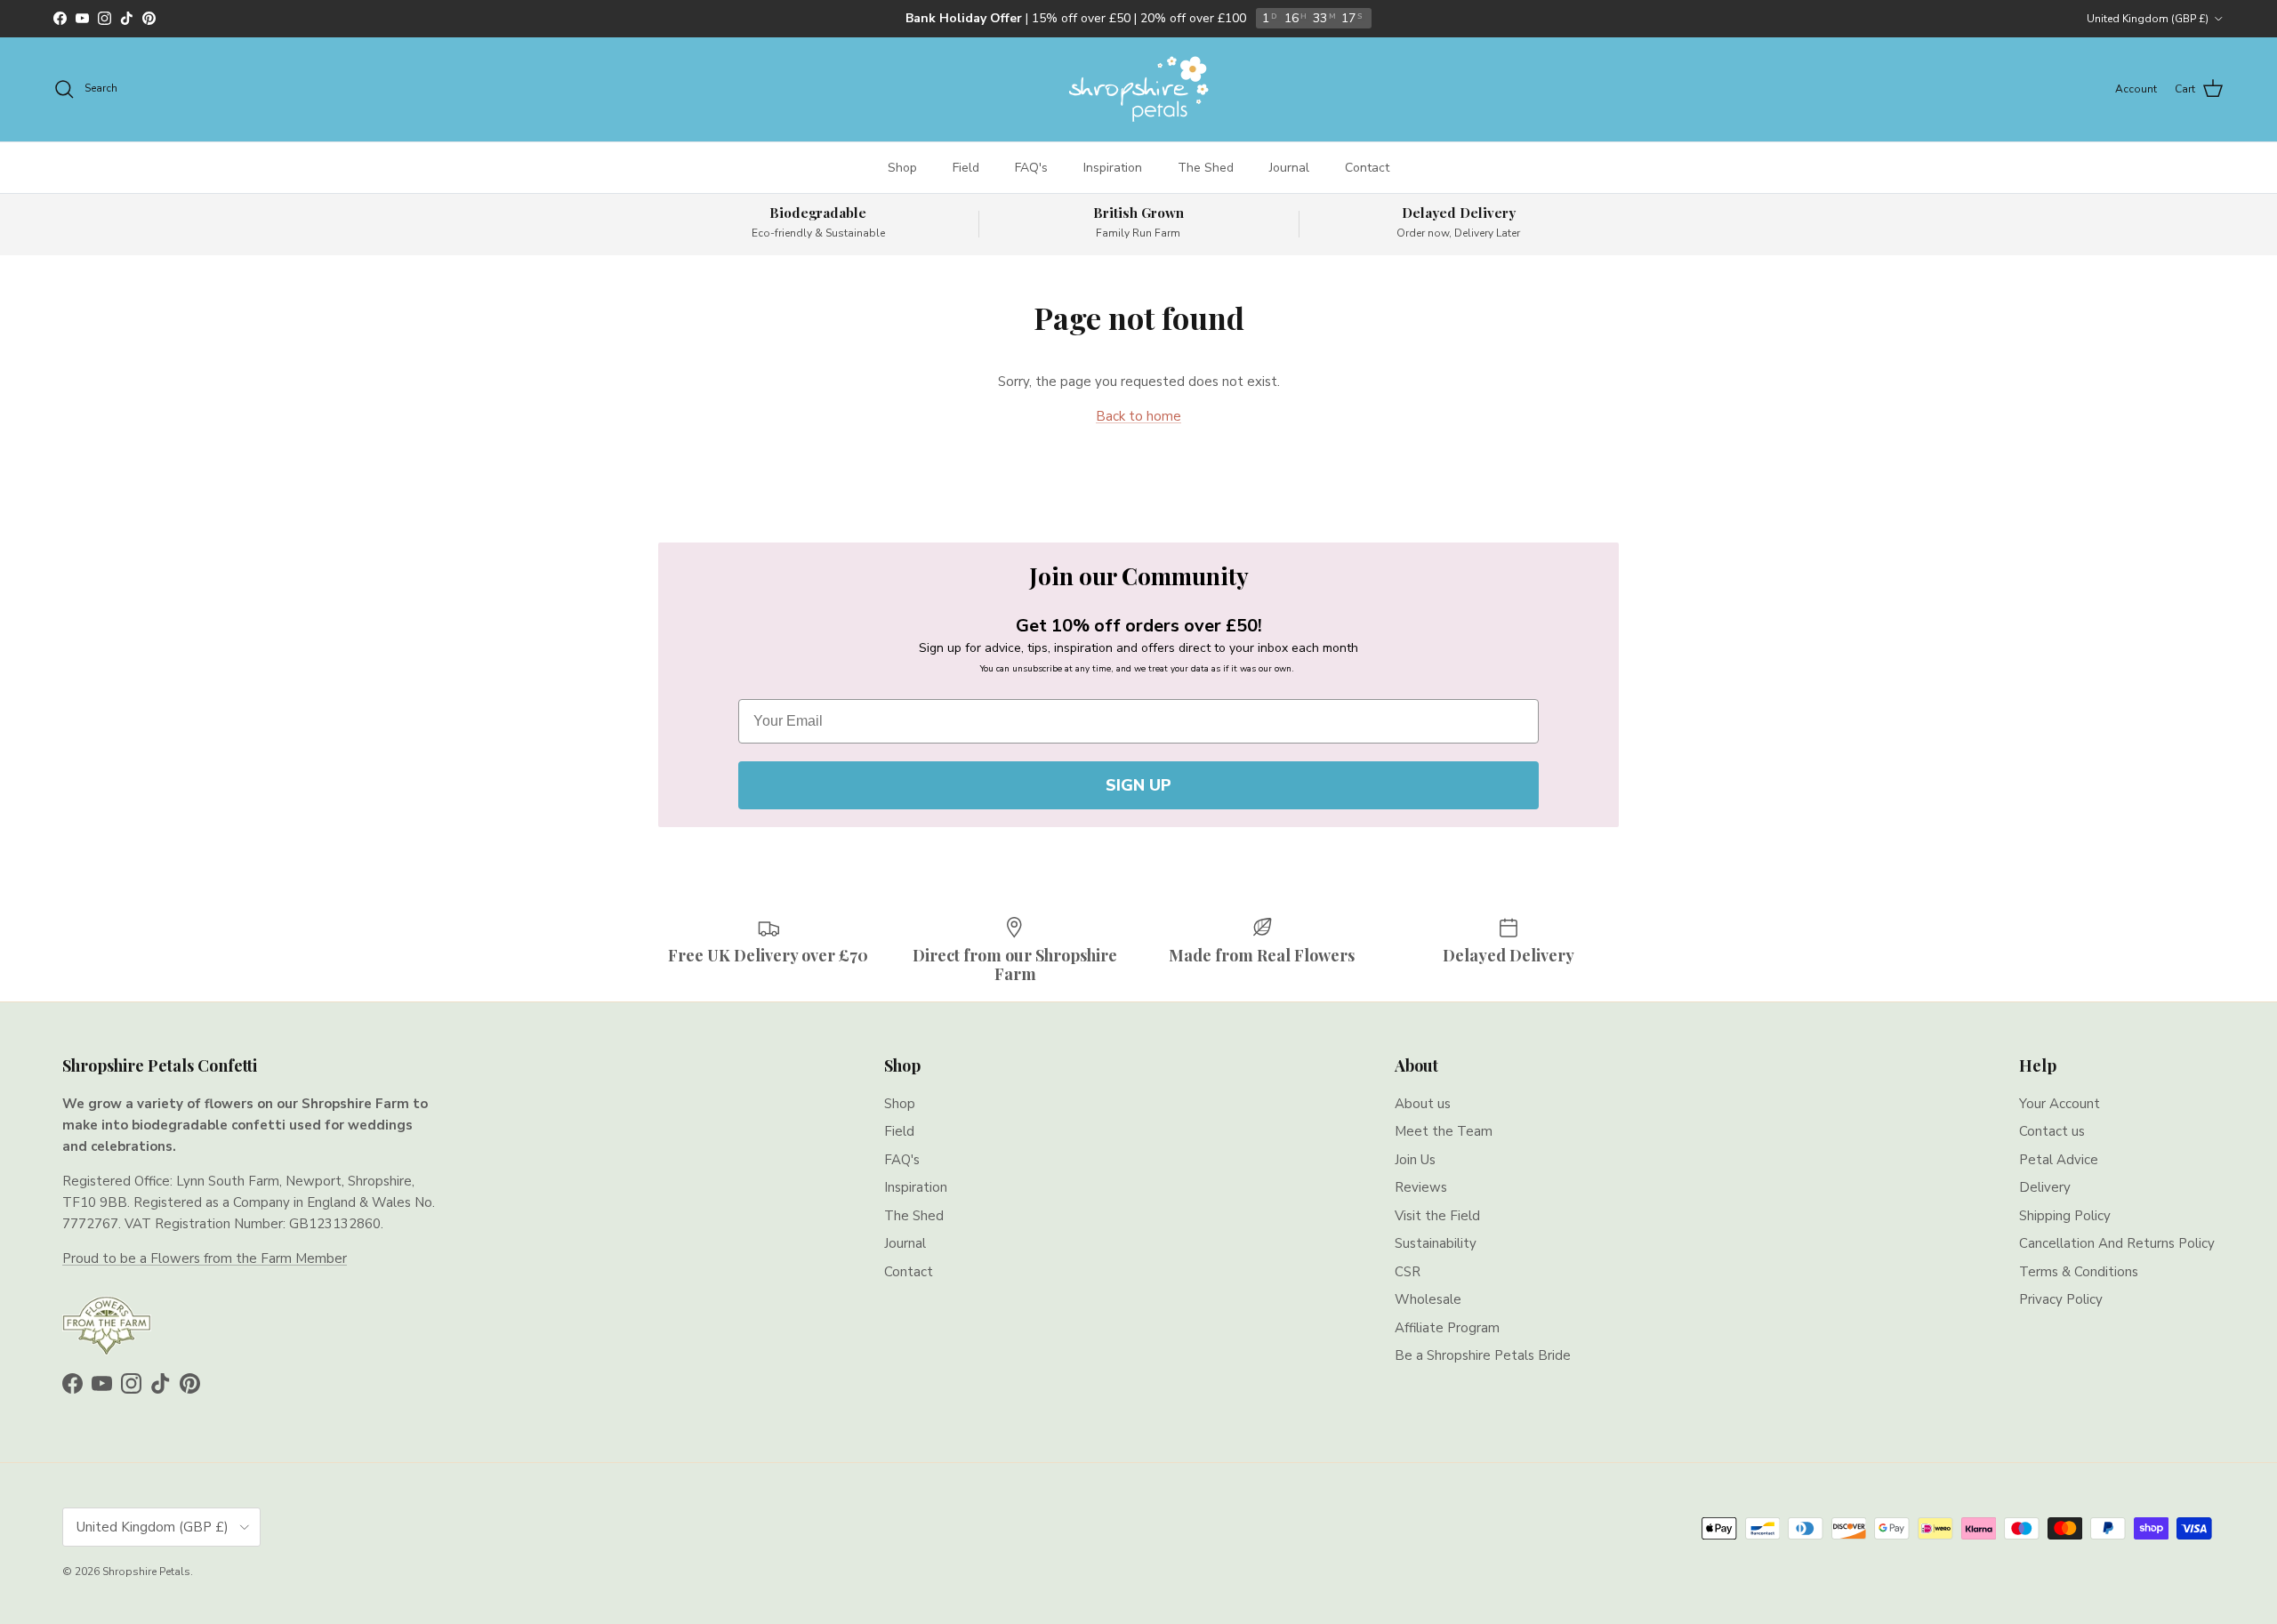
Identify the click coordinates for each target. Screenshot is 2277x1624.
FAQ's (1031, 168)
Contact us (2052, 1131)
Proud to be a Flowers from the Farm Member (205, 1258)
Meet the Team (1444, 1131)
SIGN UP (1138, 785)
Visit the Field (1437, 1216)
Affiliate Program (1447, 1328)
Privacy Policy (2061, 1299)
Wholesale (1428, 1299)
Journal (1289, 168)
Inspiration (1113, 168)
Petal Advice (2059, 1160)
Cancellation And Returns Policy (2117, 1243)
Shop (902, 168)
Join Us (1415, 1160)
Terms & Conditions (2079, 1272)
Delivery (2045, 1187)
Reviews (1421, 1187)
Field (966, 168)
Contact (1367, 168)
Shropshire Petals (146, 1572)
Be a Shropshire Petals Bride (1483, 1355)
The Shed (1206, 168)
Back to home (1138, 416)
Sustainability (1436, 1243)
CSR (1408, 1272)
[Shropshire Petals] (1138, 89)
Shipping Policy (2065, 1216)
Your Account (2060, 1104)
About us (1423, 1104)
